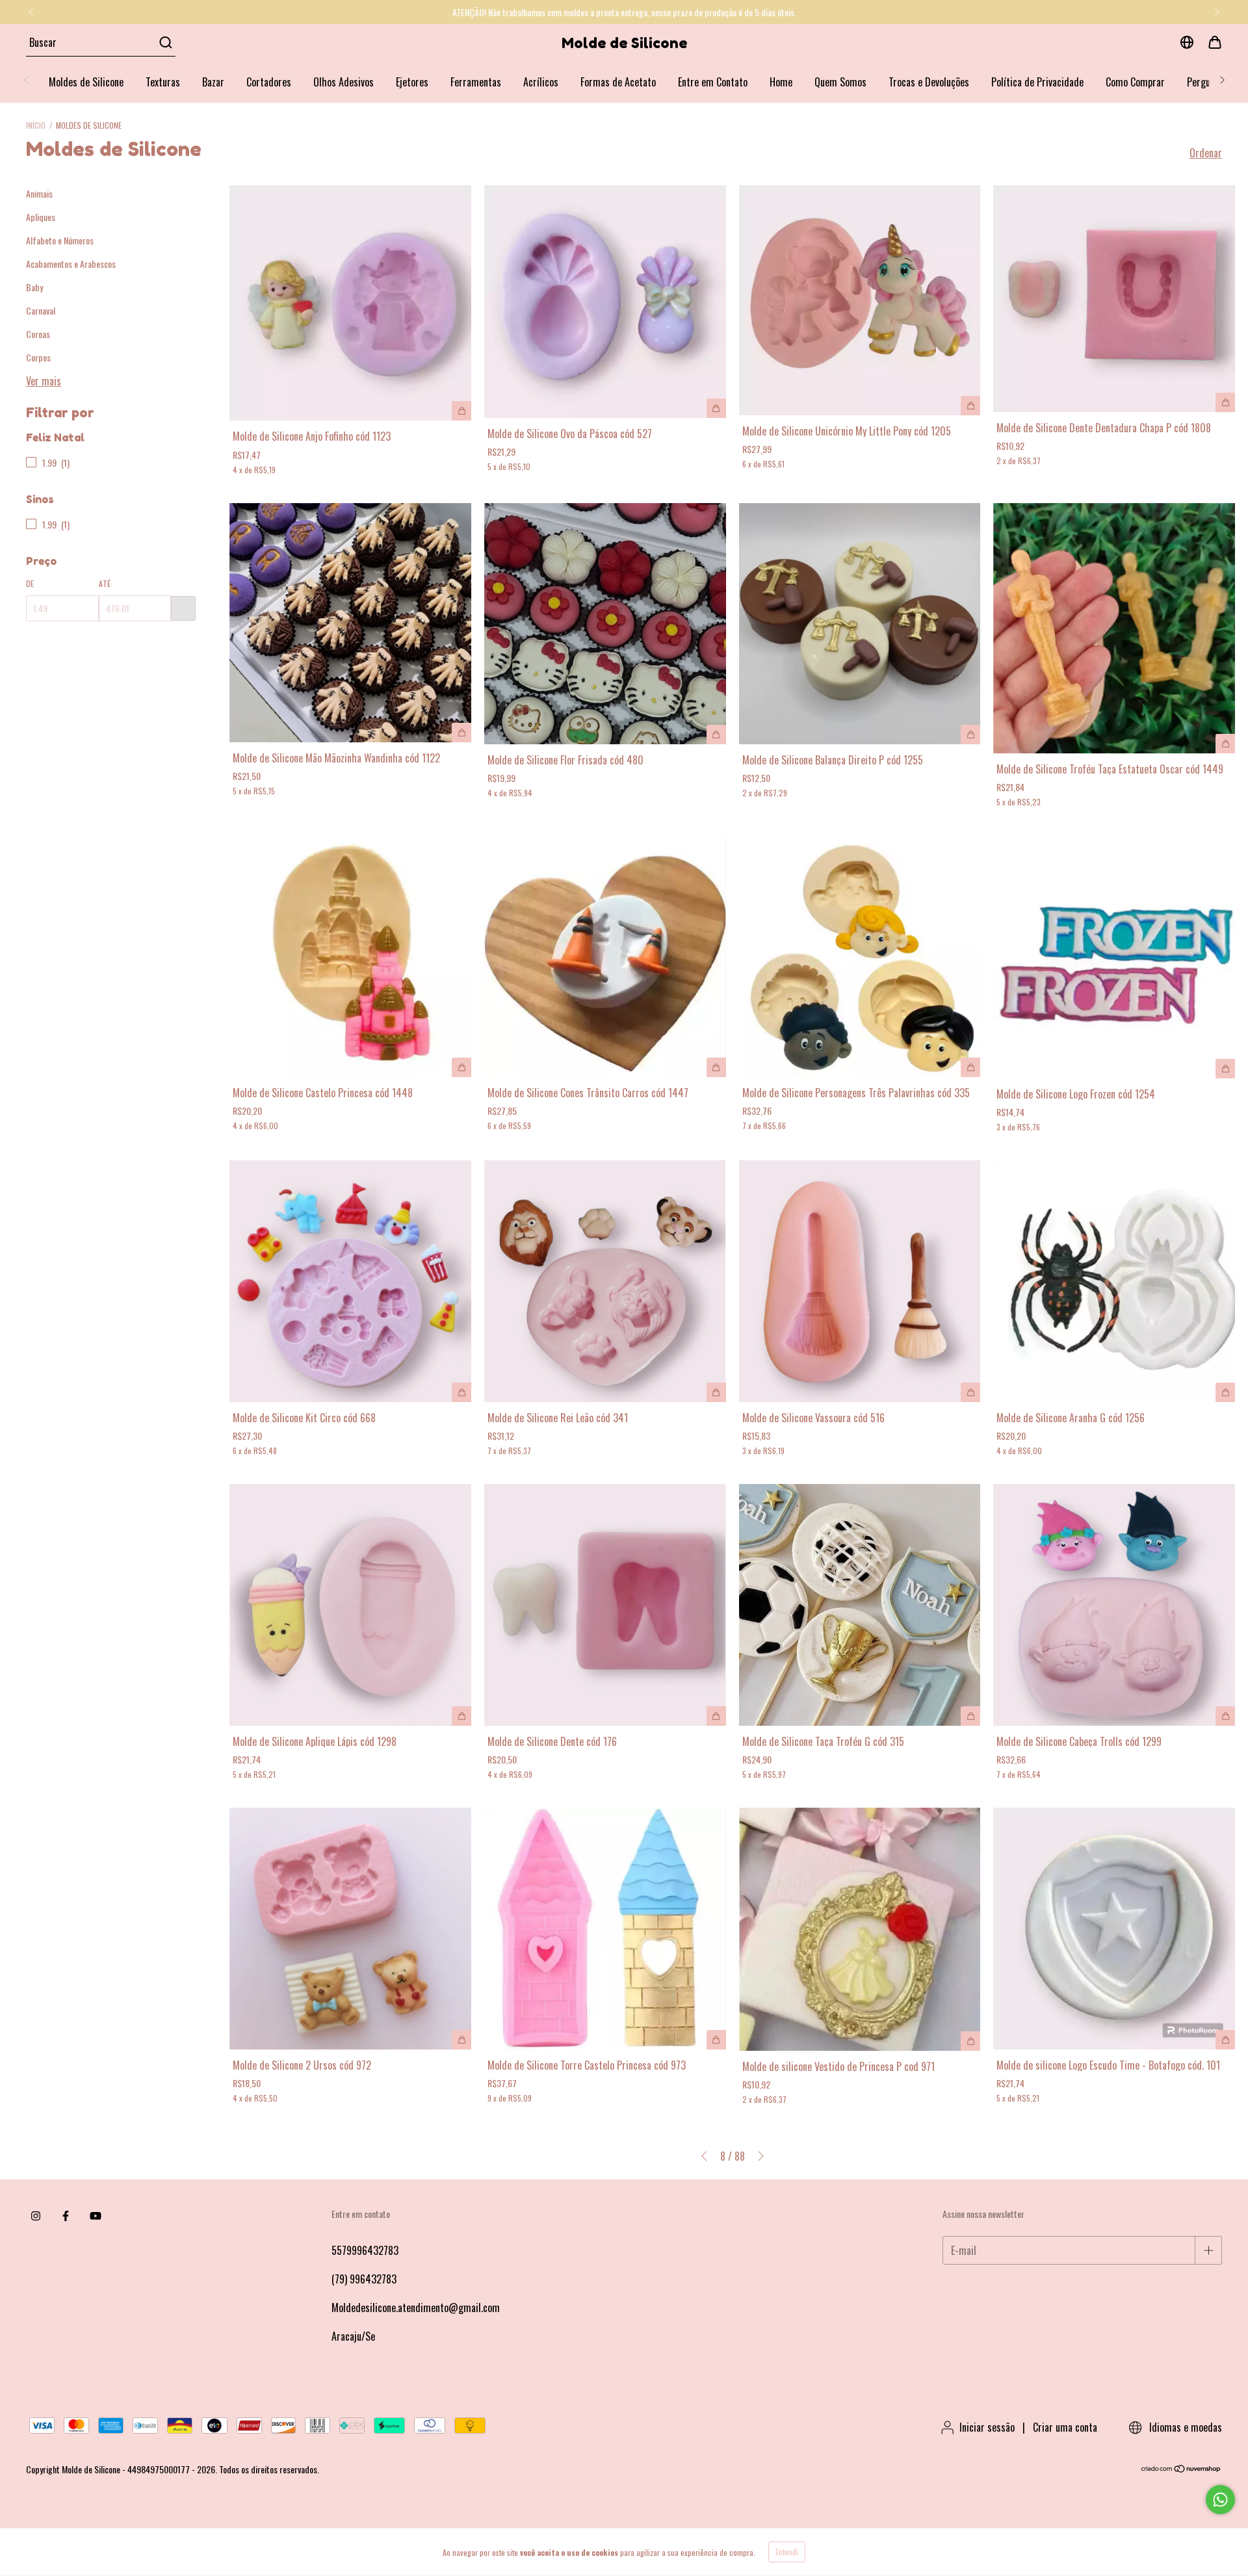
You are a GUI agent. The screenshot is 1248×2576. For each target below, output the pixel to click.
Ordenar (1206, 153)
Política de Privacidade (1037, 82)
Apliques (41, 217)
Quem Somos (840, 82)
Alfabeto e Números (60, 240)
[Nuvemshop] (1181, 2469)
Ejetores (412, 82)
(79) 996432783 (364, 2279)
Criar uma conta (1065, 2427)
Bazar (213, 82)
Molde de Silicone (624, 43)
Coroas (38, 334)
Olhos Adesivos (344, 82)
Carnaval (41, 310)
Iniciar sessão (987, 2427)
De (30, 583)
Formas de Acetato (618, 82)
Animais (39, 193)
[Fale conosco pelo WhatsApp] (1220, 2500)
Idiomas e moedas (1184, 2427)
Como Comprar (1135, 82)
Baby (34, 287)
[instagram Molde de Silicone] (36, 2215)
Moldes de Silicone (86, 82)
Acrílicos (541, 82)
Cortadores (269, 82)
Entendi (787, 2552)
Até (105, 583)
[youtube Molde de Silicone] (96, 2215)
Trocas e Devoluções (929, 82)
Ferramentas (476, 82)
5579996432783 (365, 2250)
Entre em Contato (713, 82)
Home (781, 82)
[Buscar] (165, 42)
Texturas (163, 82)
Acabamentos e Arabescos (71, 264)
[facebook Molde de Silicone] (66, 2215)
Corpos (38, 357)
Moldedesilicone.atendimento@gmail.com (416, 2308)
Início (36, 125)
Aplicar (183, 608)
